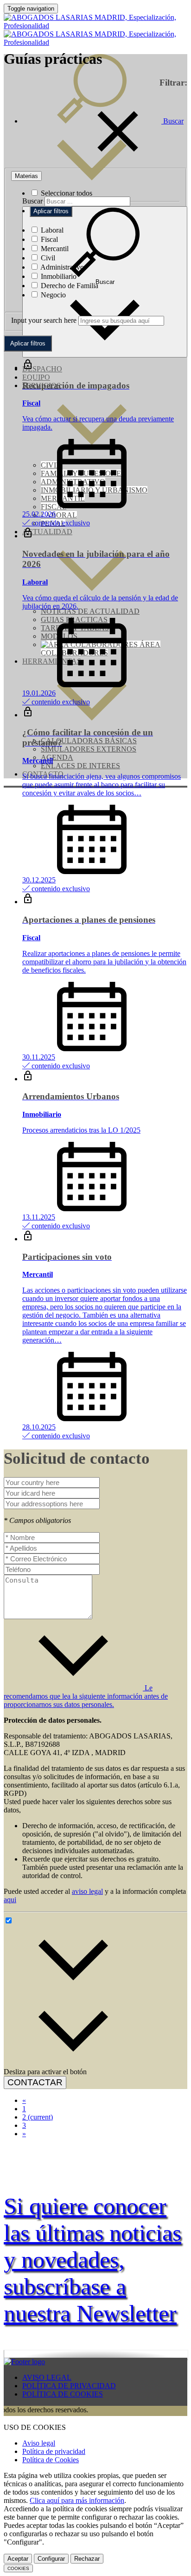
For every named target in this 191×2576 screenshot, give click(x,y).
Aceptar (18, 2559)
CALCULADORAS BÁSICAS (89, 741)
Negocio (52, 295)
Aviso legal (39, 2443)
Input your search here (44, 320)
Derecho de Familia (69, 286)
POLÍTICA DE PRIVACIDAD (69, 2386)
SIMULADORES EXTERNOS (89, 749)
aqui (10, 1900)
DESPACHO (42, 369)
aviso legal (87, 1891)
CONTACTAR (35, 2082)
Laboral (51, 230)
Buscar (32, 201)
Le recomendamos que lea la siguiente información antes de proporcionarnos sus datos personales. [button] (86, 1696)
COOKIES (18, 2568)
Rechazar (87, 2559)
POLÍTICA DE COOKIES (63, 2394)
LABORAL (59, 515)
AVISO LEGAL (47, 2377)
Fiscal (48, 239)
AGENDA (57, 757)
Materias (26, 176)
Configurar (51, 2559)
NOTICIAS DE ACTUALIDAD (90, 611)
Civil (47, 258)
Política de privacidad (54, 2451)
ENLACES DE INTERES (80, 766)
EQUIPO (36, 377)
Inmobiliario (58, 276)
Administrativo (61, 267)
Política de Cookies (51, 2460)
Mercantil (54, 249)
